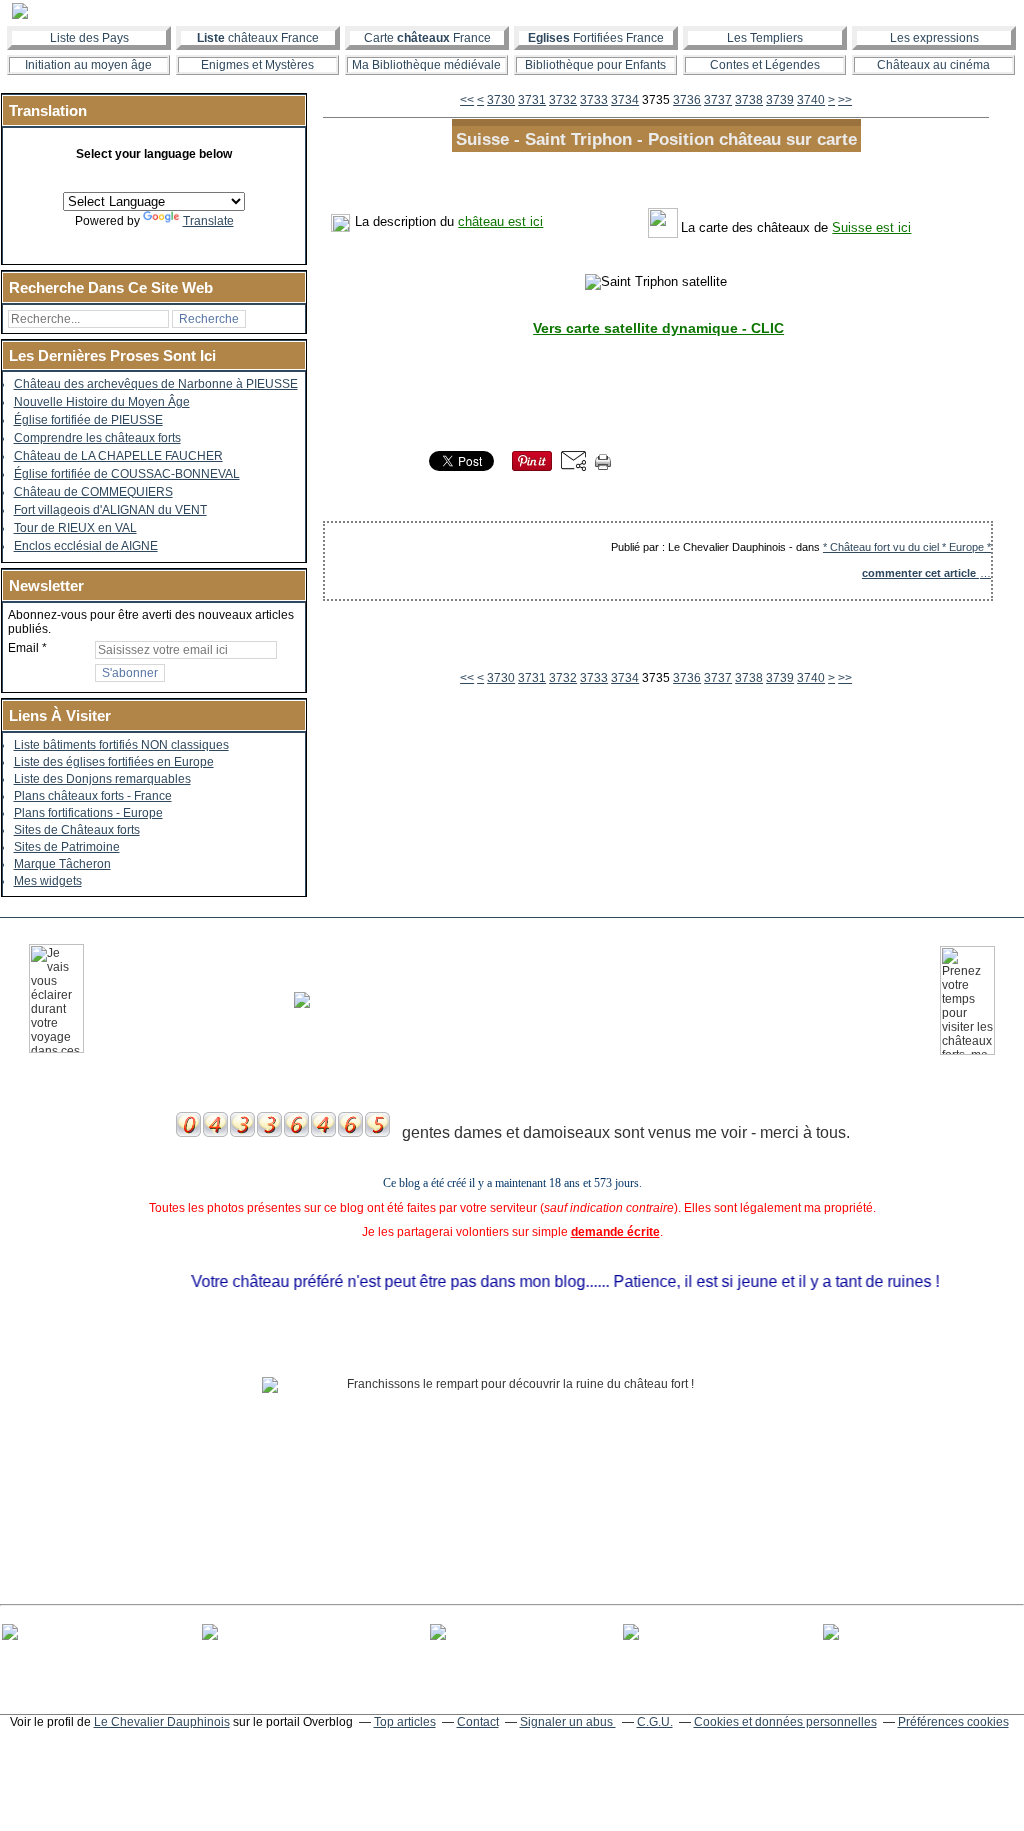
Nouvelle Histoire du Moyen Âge (102, 402)
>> (845, 100)
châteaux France (258, 38)
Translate (208, 221)
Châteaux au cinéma (933, 65)
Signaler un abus (568, 1722)
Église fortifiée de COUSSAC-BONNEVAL (127, 474)
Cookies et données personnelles (785, 1722)
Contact (478, 1722)
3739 (780, 100)
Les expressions (934, 38)
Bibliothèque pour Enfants (595, 65)
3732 (563, 100)
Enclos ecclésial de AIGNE (86, 546)
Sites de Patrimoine (67, 847)
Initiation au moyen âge (88, 65)
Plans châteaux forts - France (93, 796)
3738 (749, 100)
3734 (625, 100)
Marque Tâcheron (62, 864)
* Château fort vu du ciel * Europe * (907, 547)
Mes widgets (48, 881)
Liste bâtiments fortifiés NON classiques (121, 745)
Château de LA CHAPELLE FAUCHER (118, 456)
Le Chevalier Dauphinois (162, 1722)
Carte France (427, 38)
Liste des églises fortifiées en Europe (114, 762)
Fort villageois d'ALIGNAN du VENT (110, 510)
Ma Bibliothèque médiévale (426, 65)
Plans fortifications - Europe (88, 813)
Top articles (405, 1722)
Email (23, 648)
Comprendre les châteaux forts (97, 438)
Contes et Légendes (765, 65)
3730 (501, 100)
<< (467, 100)
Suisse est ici (871, 227)
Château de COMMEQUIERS (93, 492)
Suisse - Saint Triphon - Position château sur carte (656, 139)
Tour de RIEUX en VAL (75, 528)
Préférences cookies (953, 1722)
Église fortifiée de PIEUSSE (88, 420)
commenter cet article (920, 573)
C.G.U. (655, 1722)
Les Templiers (765, 38)
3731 (532, 100)
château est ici (500, 221)
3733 (594, 100)
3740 (811, 100)
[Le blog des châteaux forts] (512, 11)
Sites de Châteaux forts (77, 830)
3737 (718, 100)
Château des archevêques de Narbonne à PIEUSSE (156, 384)
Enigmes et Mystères (257, 65)
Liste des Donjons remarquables (102, 779)
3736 (687, 100)
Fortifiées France (596, 38)
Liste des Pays (89, 38)
